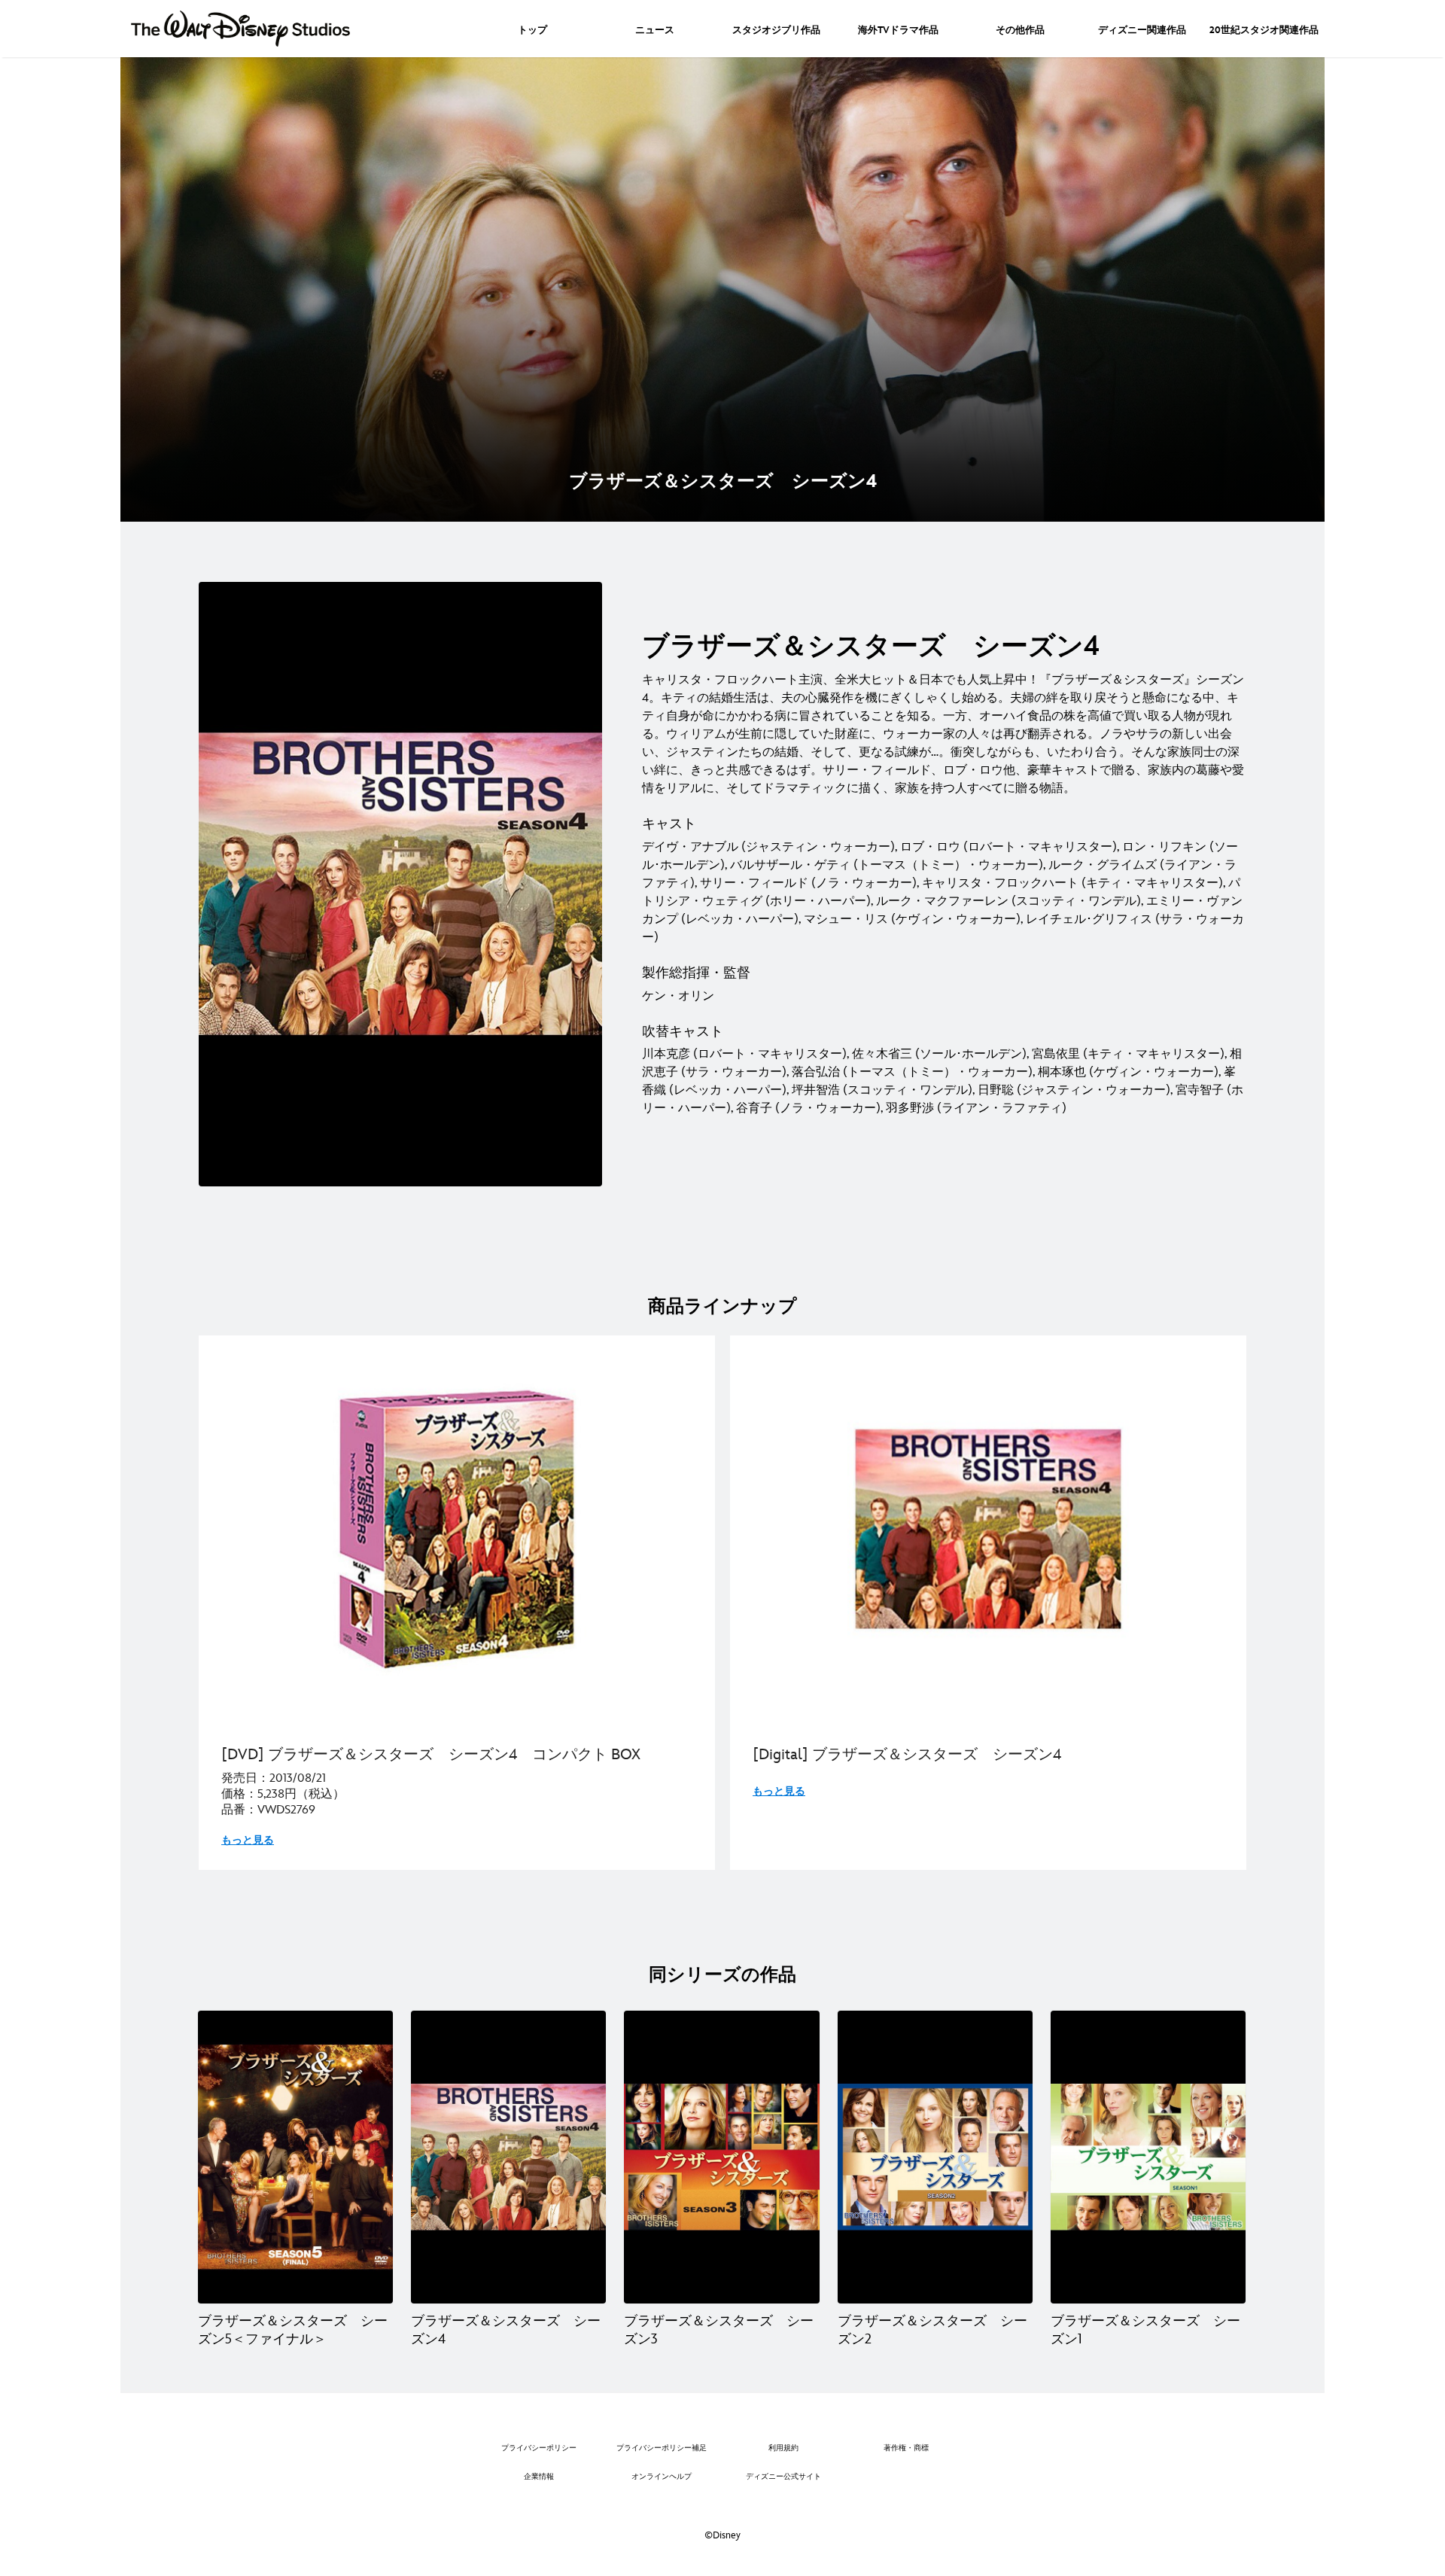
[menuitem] (532, 29)
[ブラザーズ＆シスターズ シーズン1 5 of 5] (1148, 2157)
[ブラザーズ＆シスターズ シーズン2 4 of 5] (935, 2157)
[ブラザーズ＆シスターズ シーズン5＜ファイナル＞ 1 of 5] (295, 2157)
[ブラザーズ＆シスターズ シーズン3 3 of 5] (721, 2157)
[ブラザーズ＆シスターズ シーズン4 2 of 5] (508, 2157)
